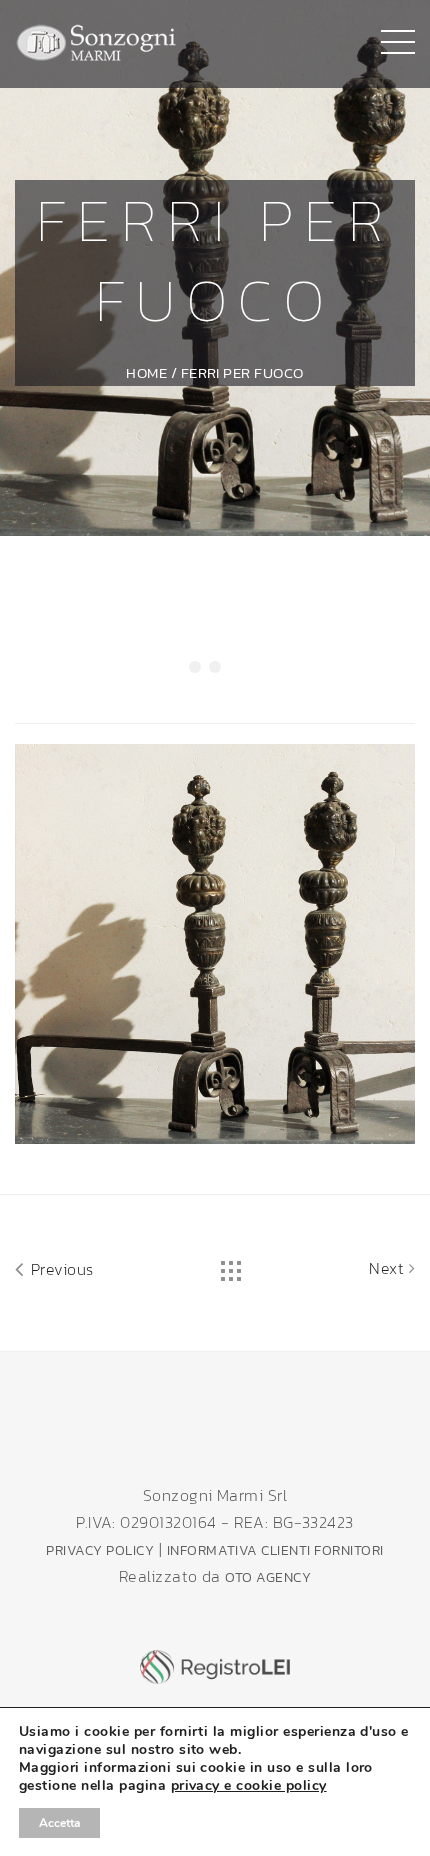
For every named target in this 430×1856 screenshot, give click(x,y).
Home (146, 372)
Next (388, 1268)
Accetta (59, 1823)
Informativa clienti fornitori (275, 1550)
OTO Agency (268, 1577)
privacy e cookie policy (249, 1785)
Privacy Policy (100, 1550)
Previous (59, 1269)
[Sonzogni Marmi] (96, 40)
